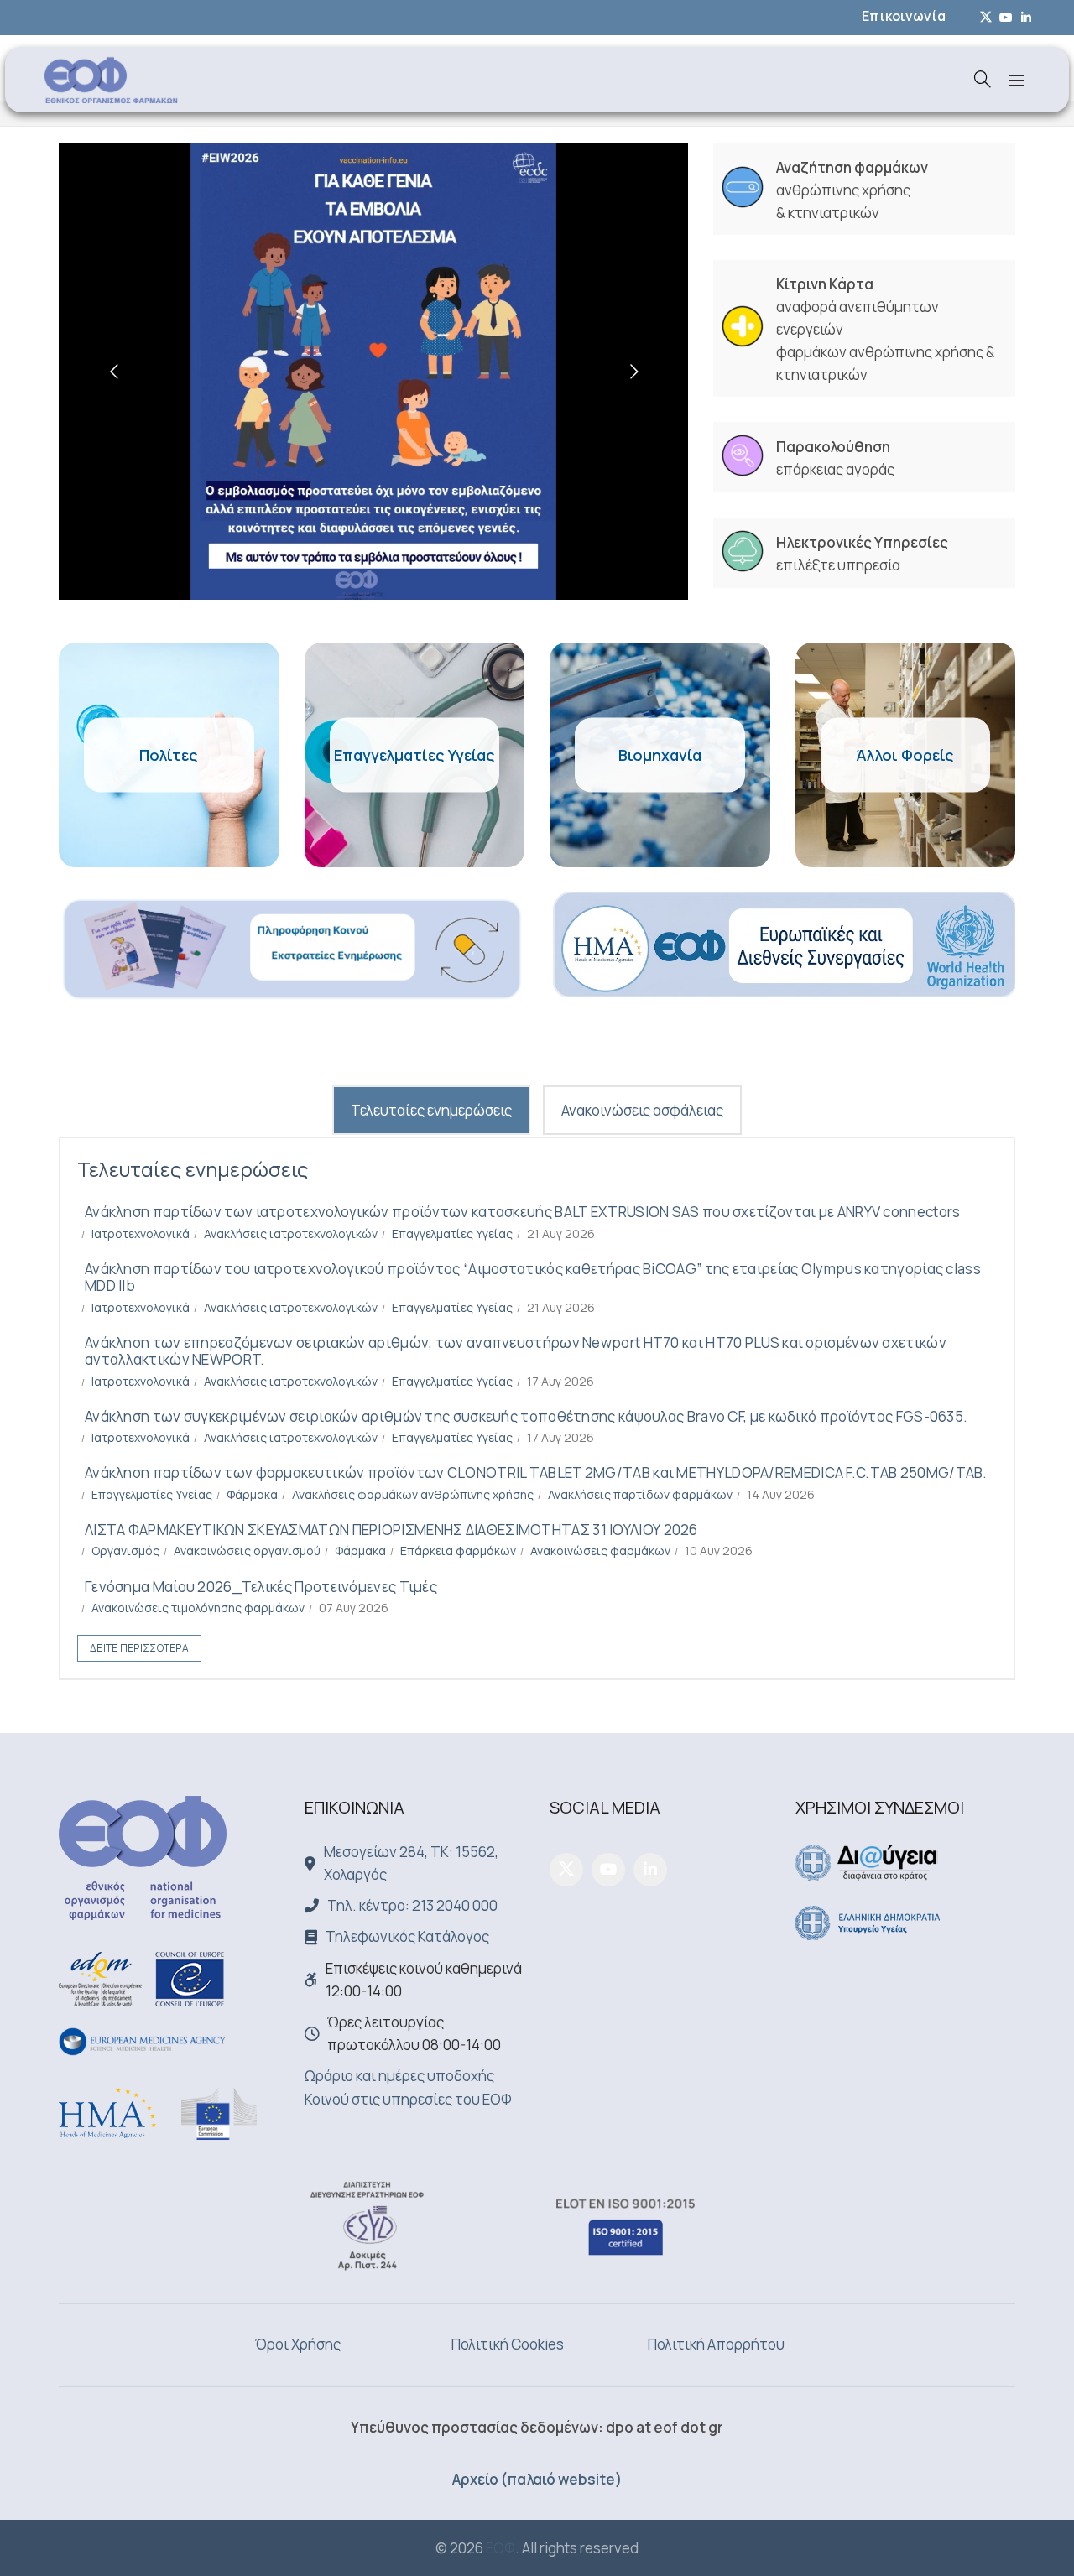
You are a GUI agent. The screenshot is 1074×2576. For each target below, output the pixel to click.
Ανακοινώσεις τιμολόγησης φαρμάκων (198, 1608)
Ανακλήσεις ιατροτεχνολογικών (291, 1233)
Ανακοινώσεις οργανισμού (247, 1551)
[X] (566, 1870)
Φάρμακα (252, 1494)
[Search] (983, 79)
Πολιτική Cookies (508, 2344)
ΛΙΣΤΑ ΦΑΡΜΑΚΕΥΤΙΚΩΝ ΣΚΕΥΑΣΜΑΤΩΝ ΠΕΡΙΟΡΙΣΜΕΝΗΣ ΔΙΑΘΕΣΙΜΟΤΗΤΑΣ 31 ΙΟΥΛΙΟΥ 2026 (391, 1530)
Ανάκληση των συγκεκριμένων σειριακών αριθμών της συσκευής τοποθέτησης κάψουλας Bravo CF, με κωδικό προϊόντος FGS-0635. (526, 1416)
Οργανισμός (125, 1551)
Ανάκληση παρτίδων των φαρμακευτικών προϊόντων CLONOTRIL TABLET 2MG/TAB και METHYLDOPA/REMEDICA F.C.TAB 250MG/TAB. (536, 1473)
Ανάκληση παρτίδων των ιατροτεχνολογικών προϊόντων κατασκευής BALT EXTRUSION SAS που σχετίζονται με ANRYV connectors (523, 1212)
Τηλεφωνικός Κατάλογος (407, 1936)
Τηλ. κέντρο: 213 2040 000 (412, 1905)
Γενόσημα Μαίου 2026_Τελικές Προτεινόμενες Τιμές (261, 1587)
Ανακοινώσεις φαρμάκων (600, 1551)
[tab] (431, 1110)
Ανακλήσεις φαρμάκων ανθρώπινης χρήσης (413, 1494)
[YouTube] (608, 1870)
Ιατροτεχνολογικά (141, 1233)
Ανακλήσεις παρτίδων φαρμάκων (640, 1494)
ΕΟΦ (501, 2548)
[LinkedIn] (650, 1870)
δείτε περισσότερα (139, 1648)
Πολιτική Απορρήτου (716, 2344)
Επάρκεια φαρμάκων (458, 1551)
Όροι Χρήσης (298, 2344)
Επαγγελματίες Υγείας (452, 1233)
